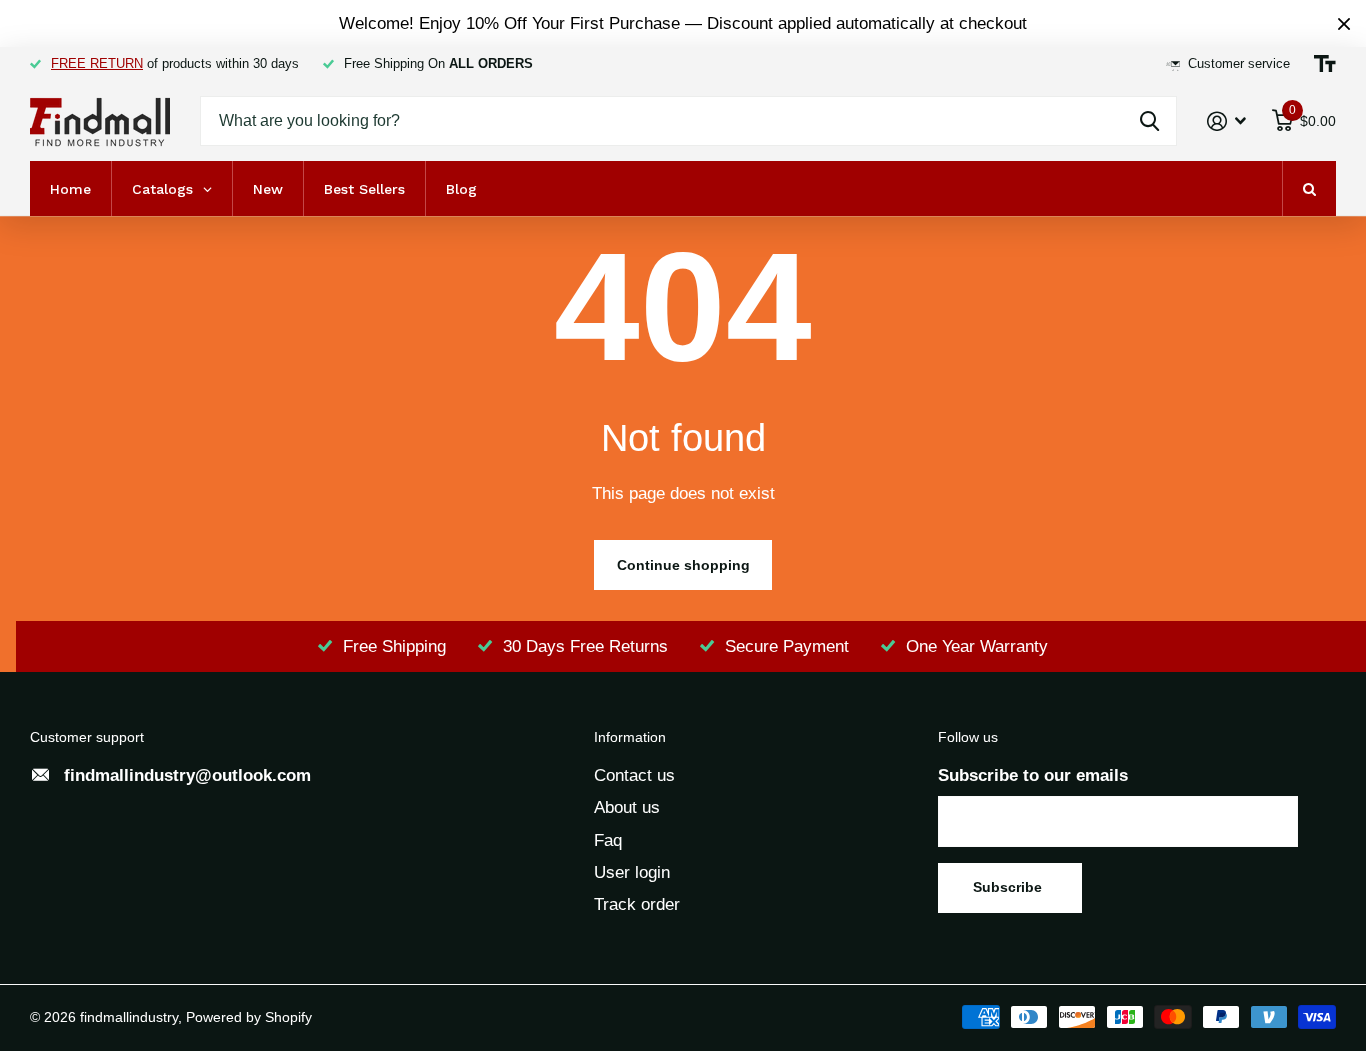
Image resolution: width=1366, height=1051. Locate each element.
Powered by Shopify (249, 1017)
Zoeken (1149, 121)
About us (627, 807)
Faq (608, 840)
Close (1344, 23)
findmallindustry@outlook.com (187, 775)
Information (630, 737)
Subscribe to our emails (1033, 775)
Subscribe (1009, 887)
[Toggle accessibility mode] (1325, 64)
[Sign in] (1227, 121)
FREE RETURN (97, 63)
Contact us (634, 775)
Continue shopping (683, 565)
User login (632, 872)
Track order (637, 904)
